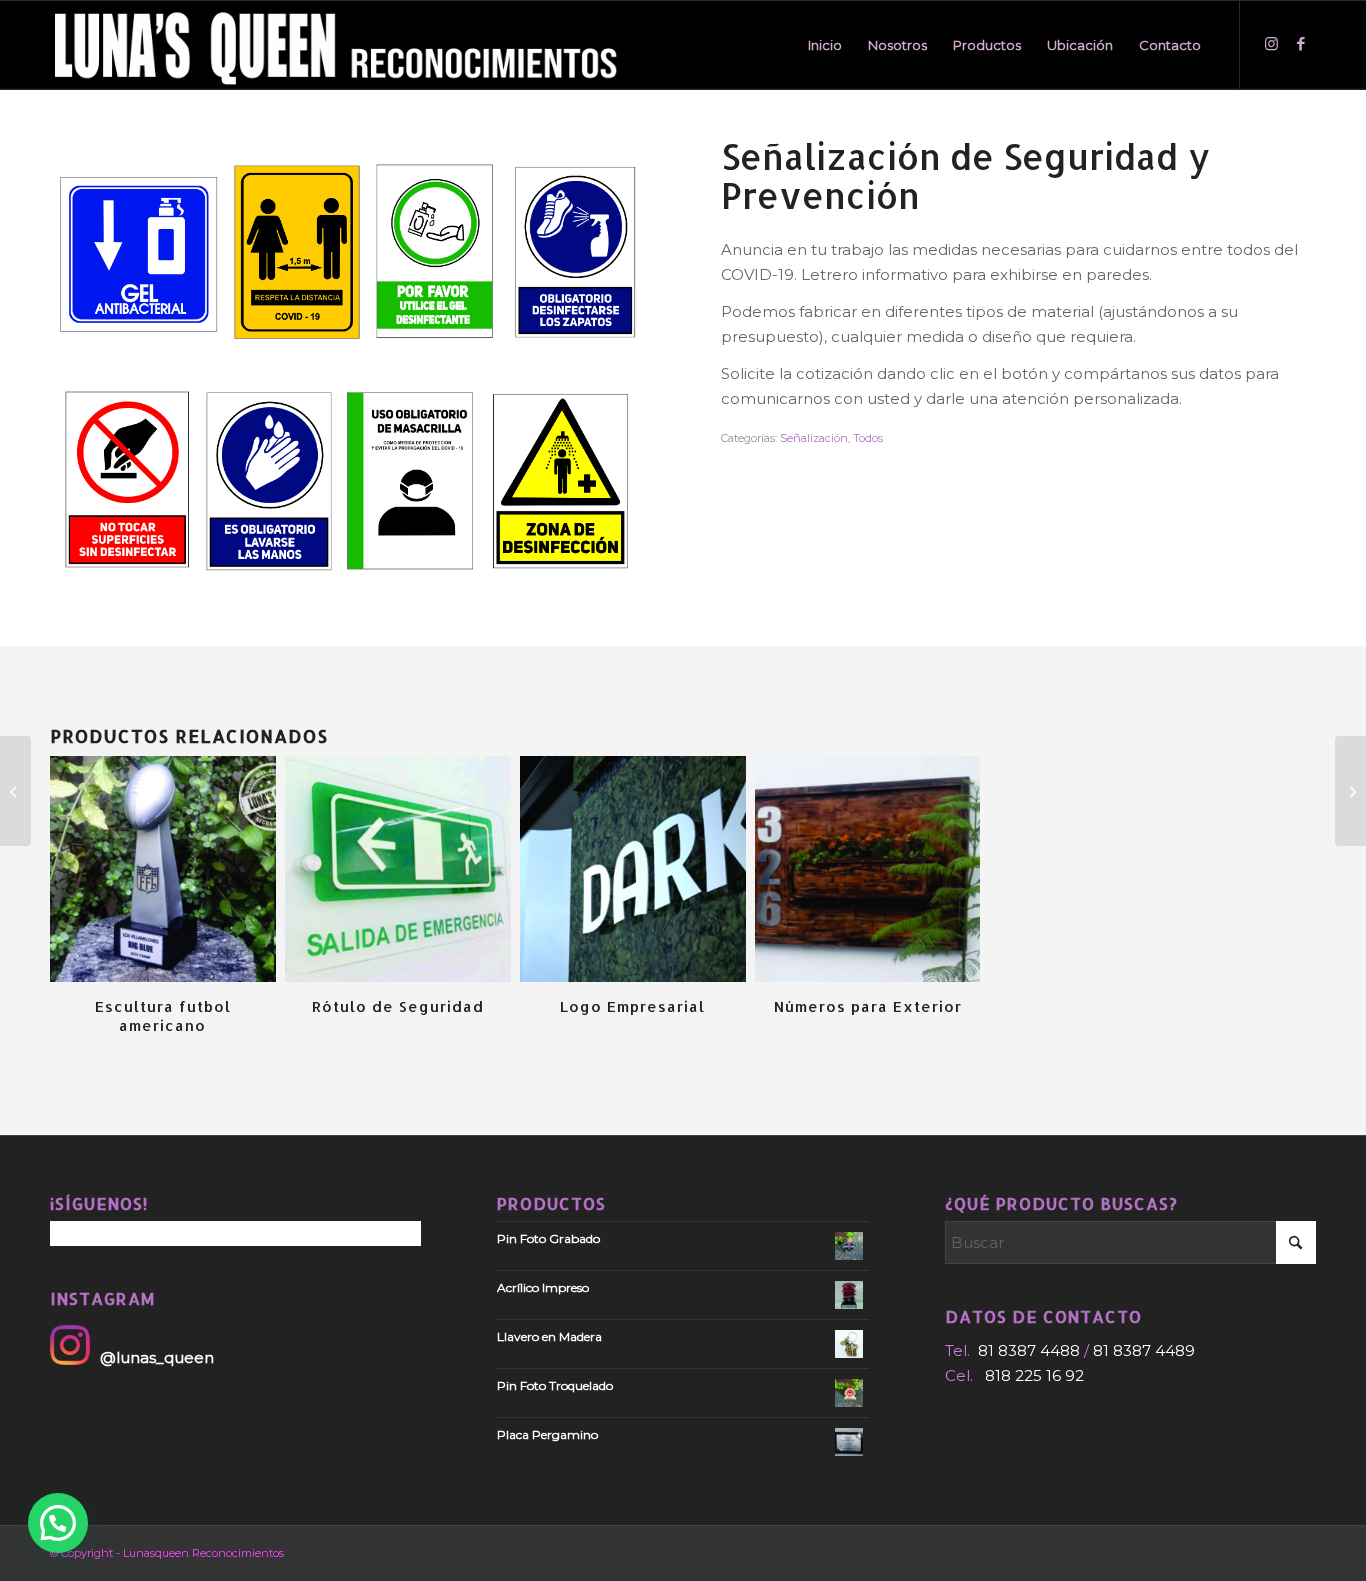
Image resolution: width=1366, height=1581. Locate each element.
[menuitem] (825, 45)
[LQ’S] (340, 45)
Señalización (814, 438)
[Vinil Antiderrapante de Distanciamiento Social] (15, 791)
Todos (868, 438)
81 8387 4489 (1144, 1350)
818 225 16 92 (1034, 1375)
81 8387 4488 (1029, 1350)
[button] (58, 1523)
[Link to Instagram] (1271, 44)
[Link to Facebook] (1301, 44)
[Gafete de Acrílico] (1350, 791)
